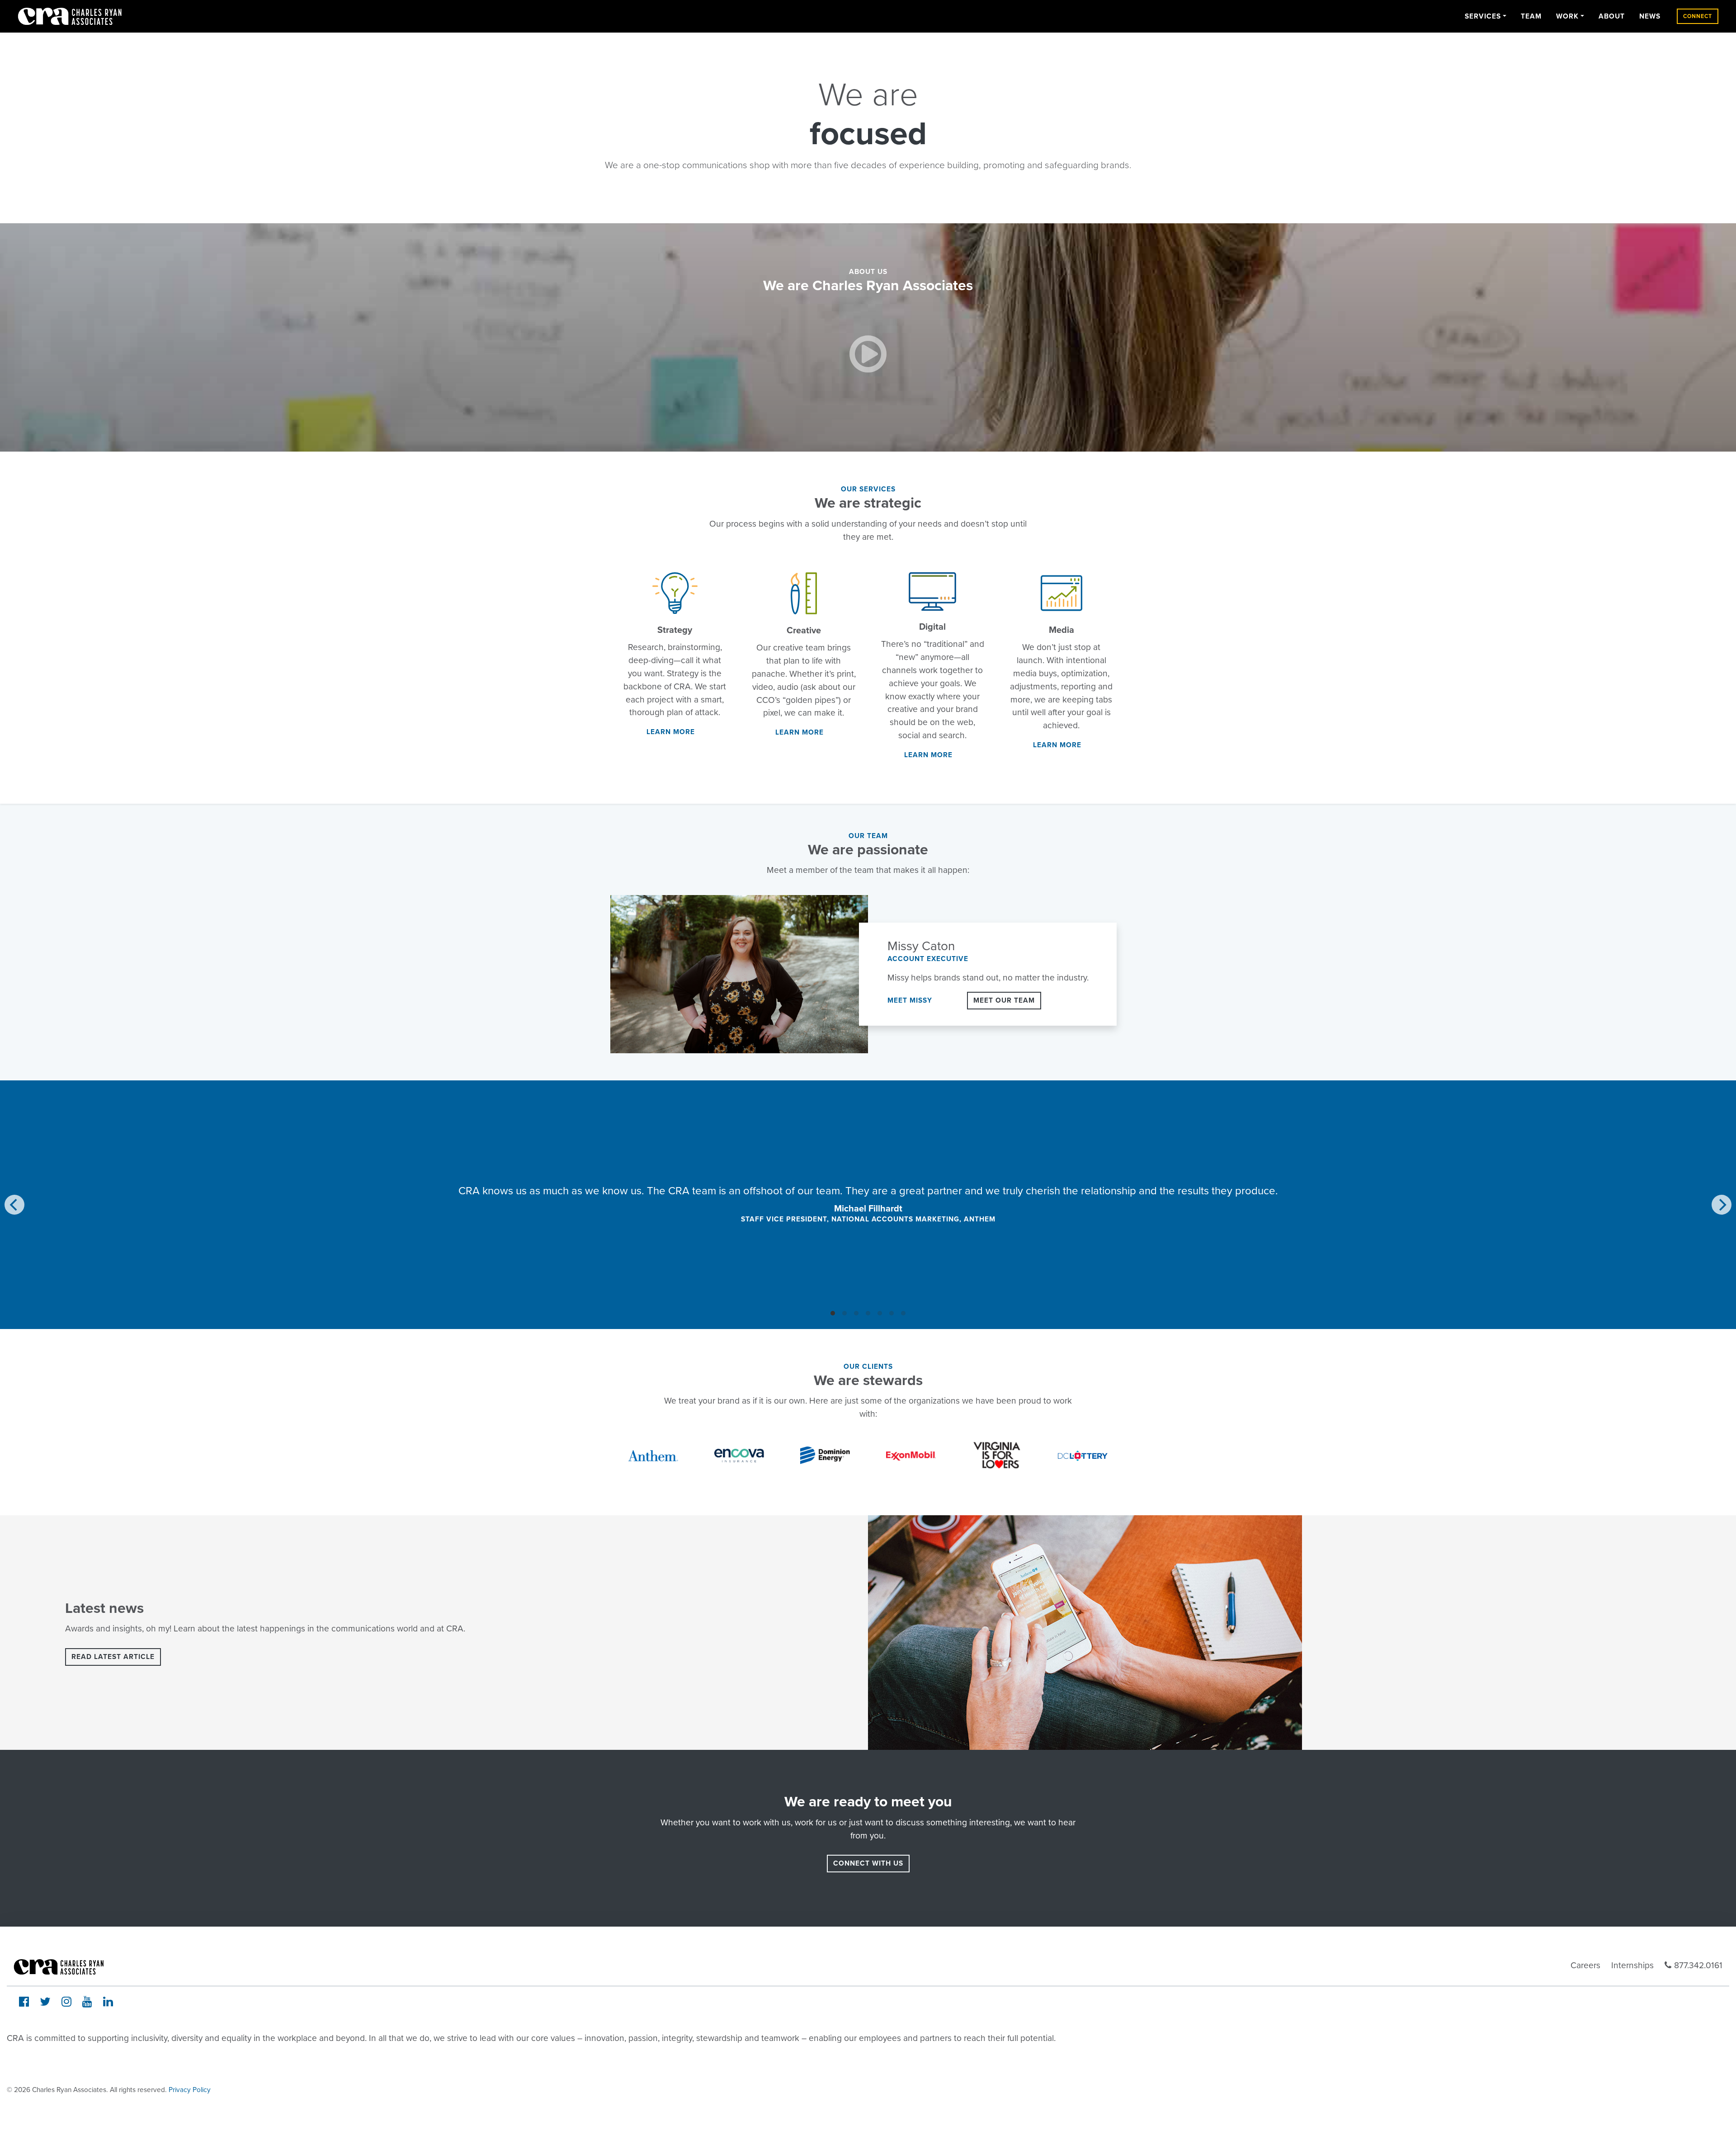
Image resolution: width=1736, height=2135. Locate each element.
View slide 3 (856, 1313)
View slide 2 (844, 1313)
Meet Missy (910, 1000)
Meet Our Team (1004, 1000)
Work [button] (1567, 16)
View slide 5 (880, 1313)
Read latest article (113, 1657)
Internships (1632, 1965)
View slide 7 (903, 1313)
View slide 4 (868, 1313)
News (1650, 16)
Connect (1698, 16)
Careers (1585, 1965)
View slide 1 (833, 1313)
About (1612, 16)
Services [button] (1483, 16)
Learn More (671, 732)
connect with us (868, 1863)
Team (1531, 16)
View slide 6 (892, 1313)
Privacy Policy (190, 2090)
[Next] (1722, 1205)
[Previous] (14, 1205)
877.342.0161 (1698, 1965)
